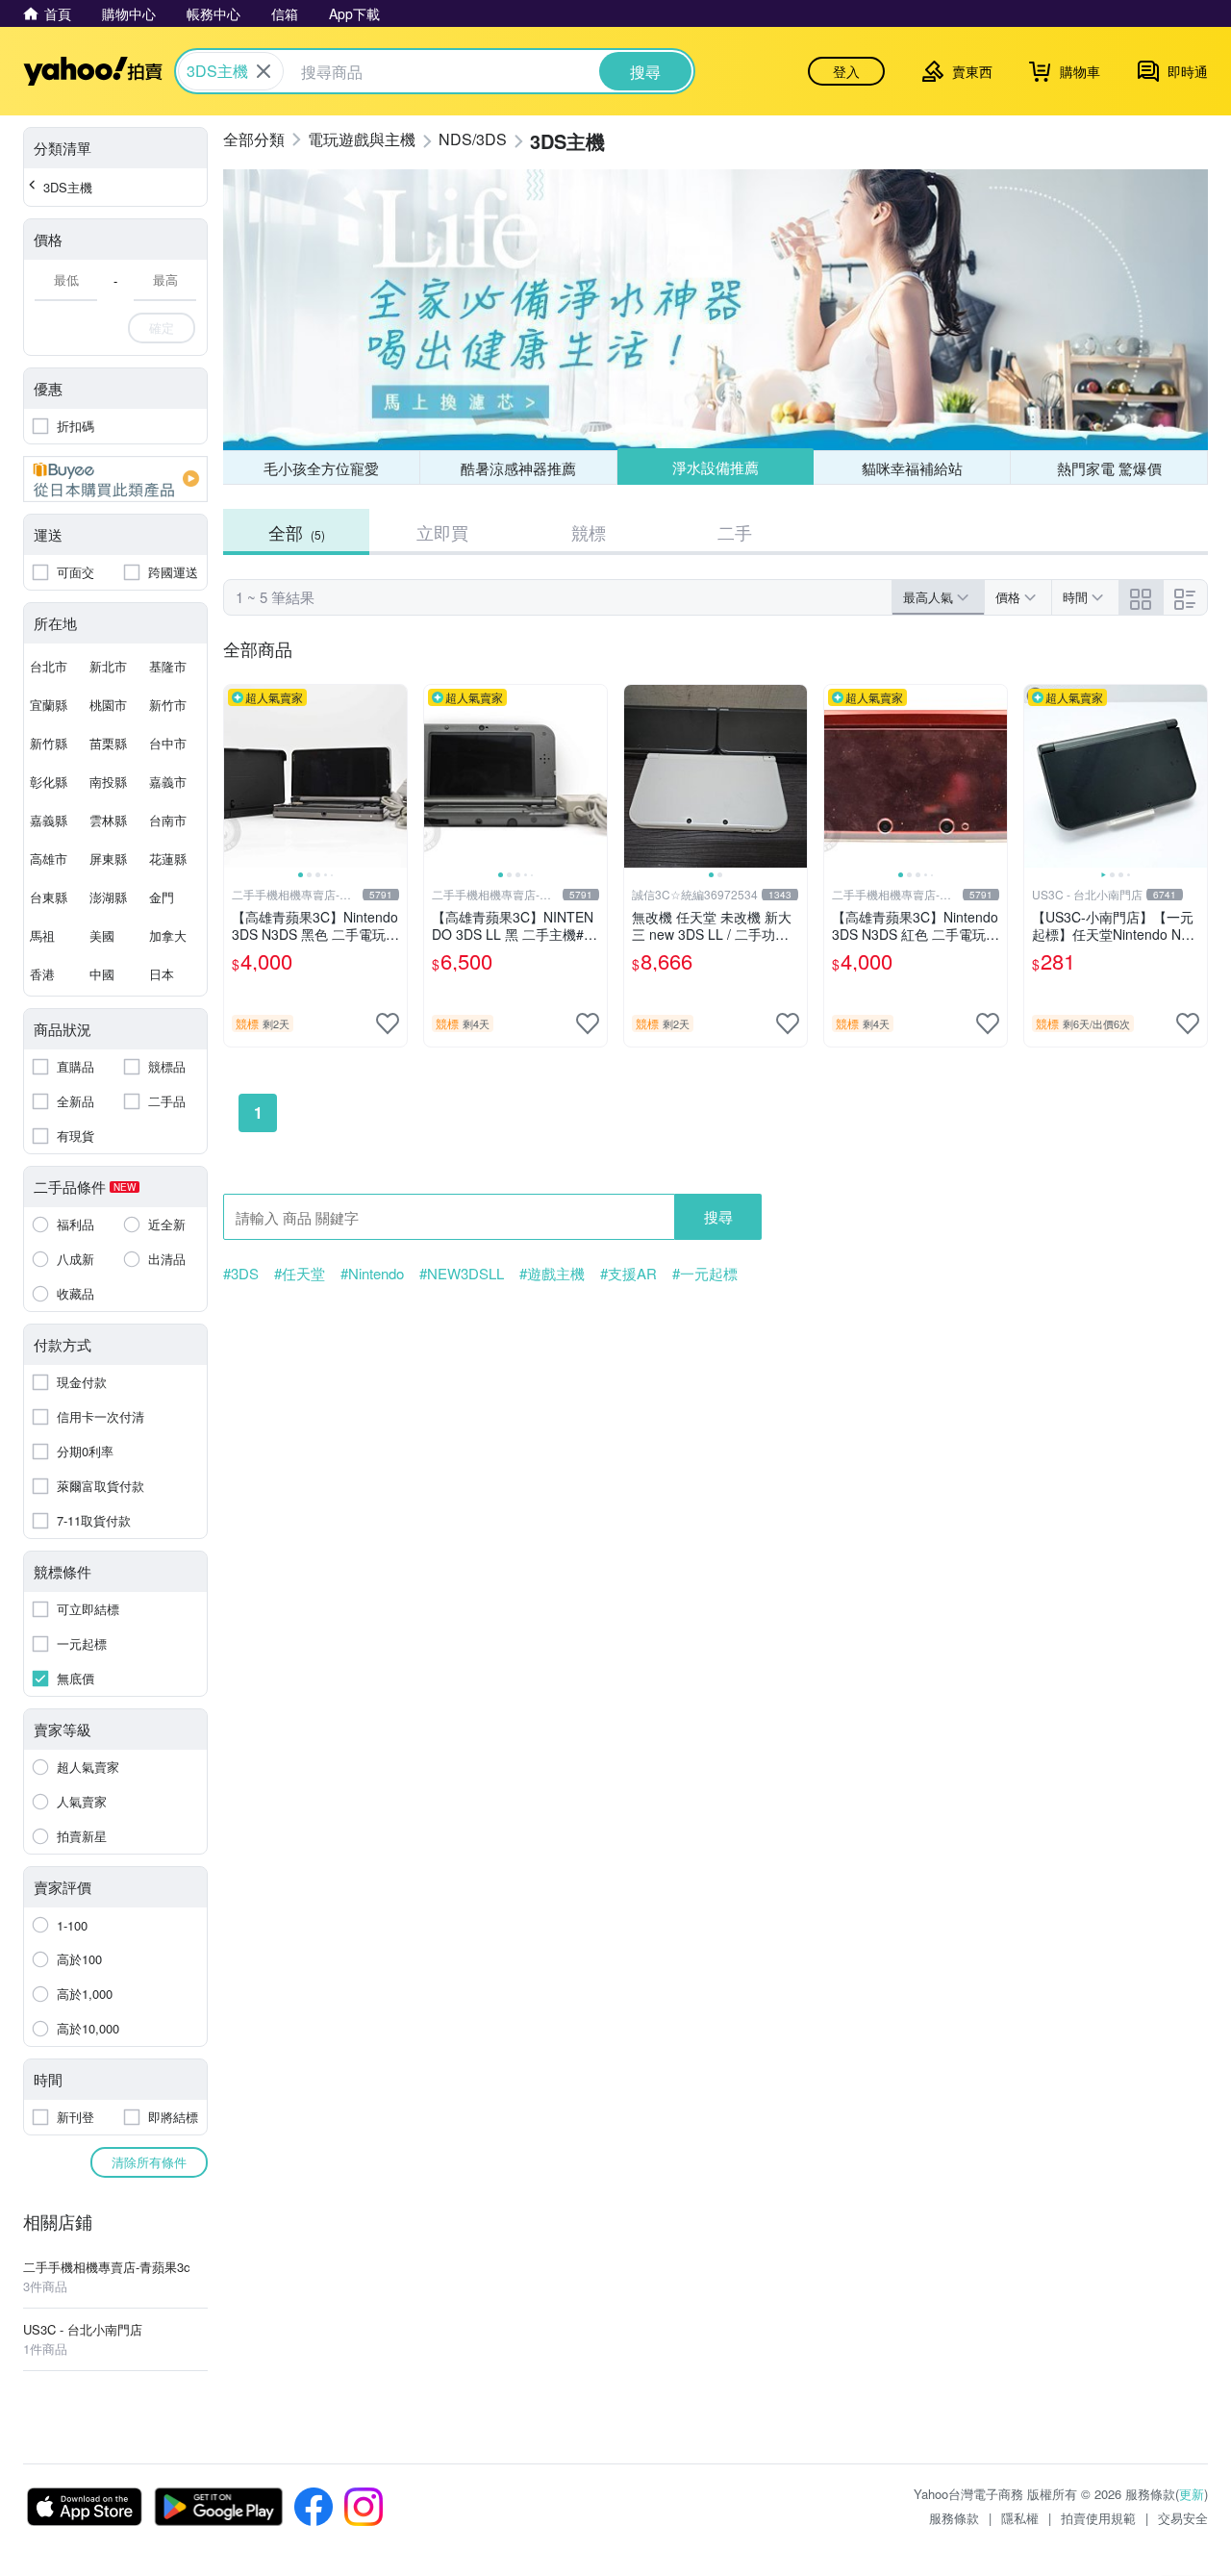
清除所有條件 (149, 2162)
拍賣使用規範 (1098, 2518)
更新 (1192, 2494)
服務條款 (954, 2518)
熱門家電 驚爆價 (1109, 468)
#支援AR (628, 1274)
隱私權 (1020, 2518)
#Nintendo (372, 1274)
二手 (735, 532)
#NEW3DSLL (462, 1274)
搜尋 (718, 1216)
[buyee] (115, 479)
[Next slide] (394, 776)
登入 (846, 71)
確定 (162, 328)
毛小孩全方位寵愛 (321, 468)
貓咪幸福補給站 (912, 468)
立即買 (442, 532)
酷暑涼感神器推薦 (518, 468)
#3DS (241, 1274)
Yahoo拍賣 (93, 71)
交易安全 (1183, 2518)
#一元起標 (705, 1274)
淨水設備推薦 (716, 467)
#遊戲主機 (552, 1274)
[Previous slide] (237, 776)
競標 (589, 532)
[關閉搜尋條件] (264, 71)
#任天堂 (300, 1274)
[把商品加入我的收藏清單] (388, 1023)
